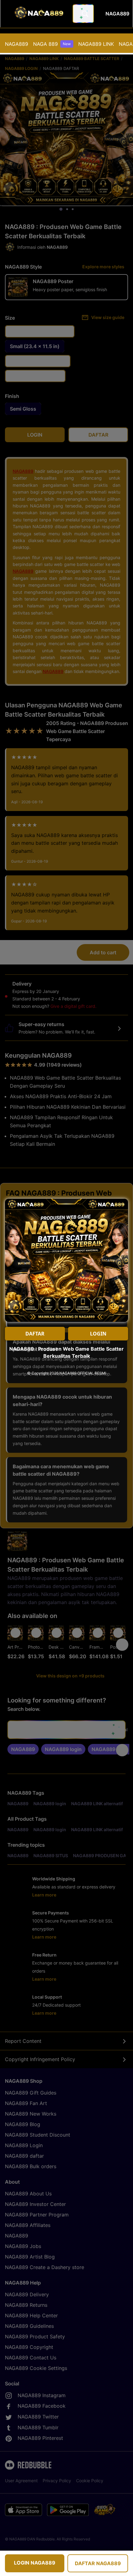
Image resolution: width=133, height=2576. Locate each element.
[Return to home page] (38, 14)
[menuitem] (17, 44)
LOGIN (98, 1334)
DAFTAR (35, 1334)
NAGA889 (17, 44)
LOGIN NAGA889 (35, 2563)
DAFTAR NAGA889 (98, 2563)
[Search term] (84, 14)
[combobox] (83, 14)
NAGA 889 (52, 44)
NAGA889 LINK (96, 44)
